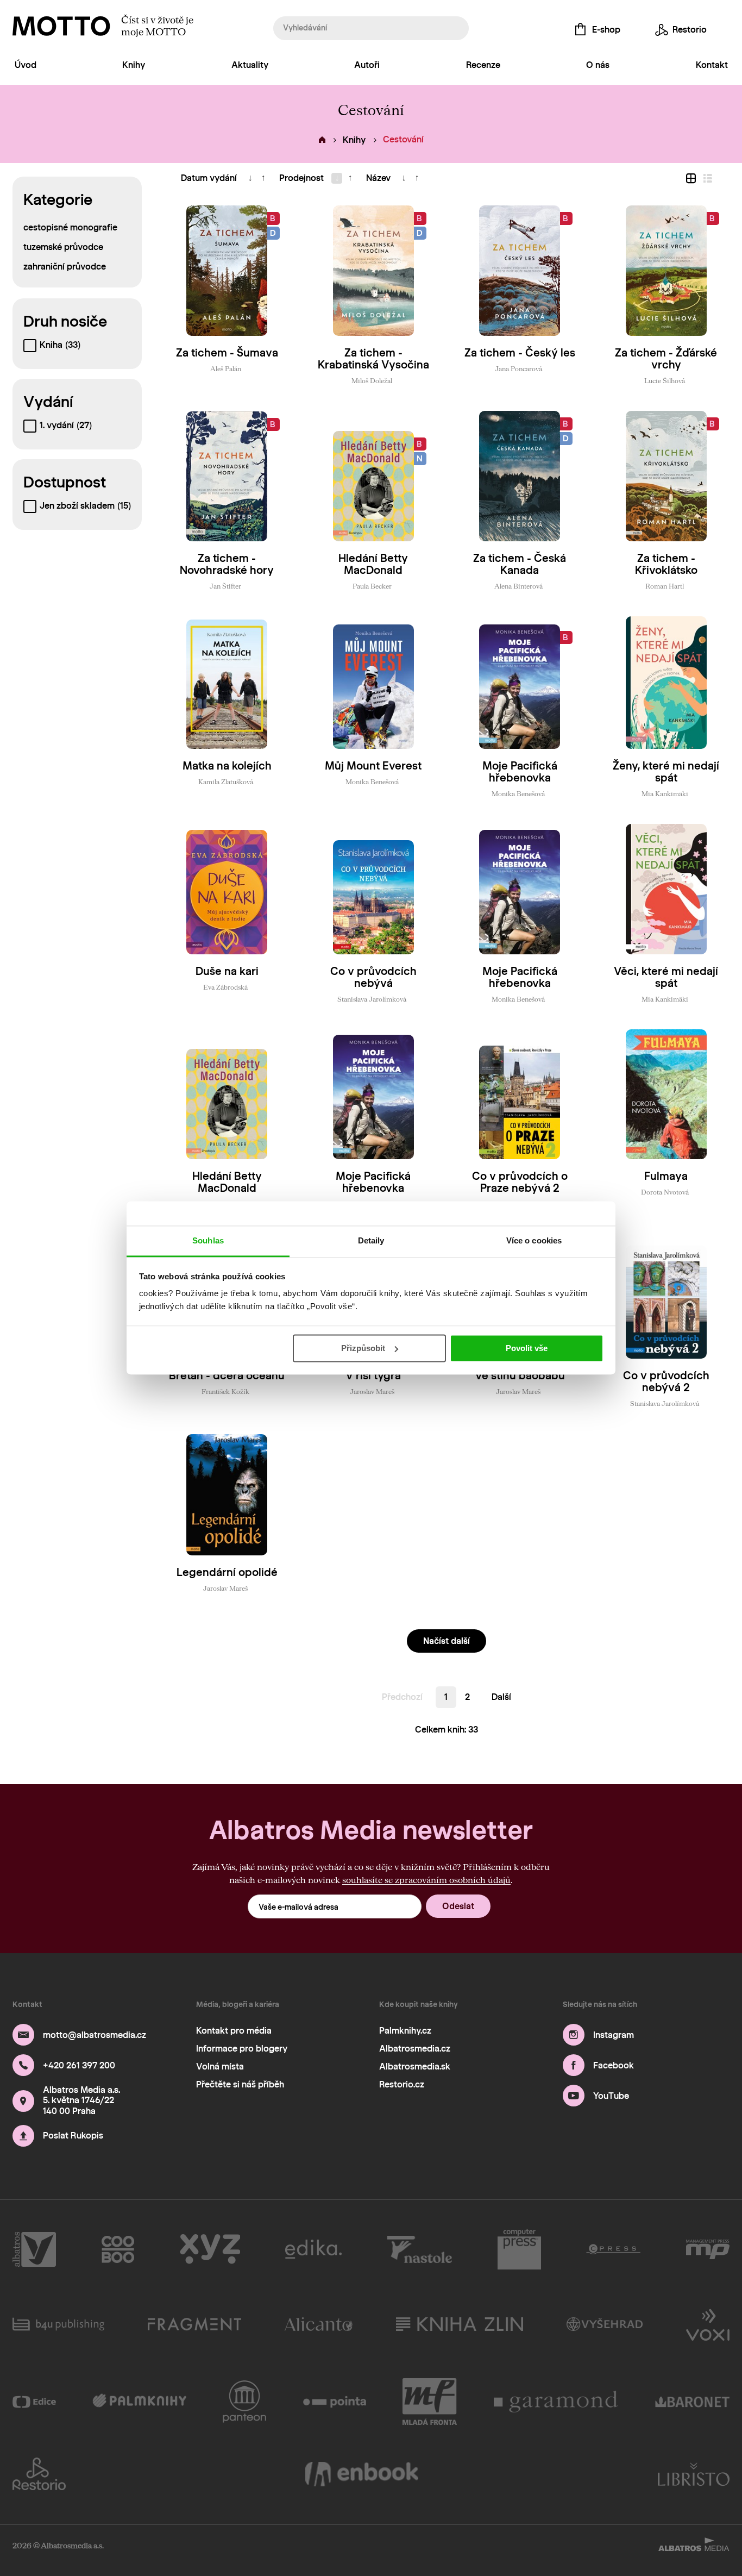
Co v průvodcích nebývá (373, 977)
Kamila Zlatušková (226, 781)
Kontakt (712, 65)
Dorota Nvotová (665, 1192)
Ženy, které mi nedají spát (666, 772)
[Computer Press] (519, 2249)
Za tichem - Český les (520, 353)
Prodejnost (301, 178)
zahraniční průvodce (65, 267)
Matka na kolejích (227, 766)
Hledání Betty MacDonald (373, 564)
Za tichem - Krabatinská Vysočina (373, 359)
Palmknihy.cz (405, 2031)
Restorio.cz (402, 2084)
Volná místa (220, 2067)
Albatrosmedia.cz (415, 2049)
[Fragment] (194, 2324)
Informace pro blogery (242, 2049)
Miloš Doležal (372, 380)
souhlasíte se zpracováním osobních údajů (426, 1880)
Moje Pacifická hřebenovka (520, 772)
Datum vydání (209, 178)
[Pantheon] (244, 2402)
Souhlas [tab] (208, 1240)
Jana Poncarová (518, 368)
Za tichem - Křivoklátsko (666, 564)
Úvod (26, 65)
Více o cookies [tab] (534, 1240)
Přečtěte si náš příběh (240, 2084)
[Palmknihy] (139, 2402)
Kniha (60, 345)
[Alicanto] (319, 2324)
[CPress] (613, 2249)
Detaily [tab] (371, 1240)
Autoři (367, 65)
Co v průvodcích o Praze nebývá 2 (520, 1182)
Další (501, 1697)
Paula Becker (372, 586)
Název (378, 178)
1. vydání (66, 425)
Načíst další (447, 1641)
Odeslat (458, 1906)
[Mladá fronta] (430, 2402)
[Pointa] (335, 2402)
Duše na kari (227, 971)
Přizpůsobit (363, 1348)
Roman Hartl (665, 586)
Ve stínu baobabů (520, 1375)
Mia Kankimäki (665, 793)
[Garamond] (556, 2402)
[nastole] (420, 2249)
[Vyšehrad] (605, 2324)
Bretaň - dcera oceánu (227, 1375)
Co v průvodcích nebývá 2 (666, 1381)
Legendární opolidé (227, 1572)
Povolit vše (527, 1348)
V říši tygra (373, 1375)
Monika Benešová (372, 781)
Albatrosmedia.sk (415, 2067)
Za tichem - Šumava (227, 353)
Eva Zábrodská (225, 987)
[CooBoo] (118, 2249)
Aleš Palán (226, 368)
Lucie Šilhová (665, 380)
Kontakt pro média (234, 2031)
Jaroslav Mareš (372, 1391)
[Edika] (313, 2249)
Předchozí (402, 1697)
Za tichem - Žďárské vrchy (666, 359)
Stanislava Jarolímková (372, 999)
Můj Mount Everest (373, 766)
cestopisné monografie (70, 227)
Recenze (483, 65)
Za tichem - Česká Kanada (520, 564)
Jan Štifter (225, 586)
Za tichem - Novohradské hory (227, 564)
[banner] (61, 26)
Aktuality (250, 65)
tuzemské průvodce (63, 247)
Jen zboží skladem (85, 506)
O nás (598, 65)
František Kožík (225, 1391)
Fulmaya (666, 1176)
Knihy (134, 65)
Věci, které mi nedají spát (666, 977)
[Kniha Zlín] (460, 2324)
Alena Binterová (518, 586)
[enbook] (362, 2474)
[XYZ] (210, 2249)
